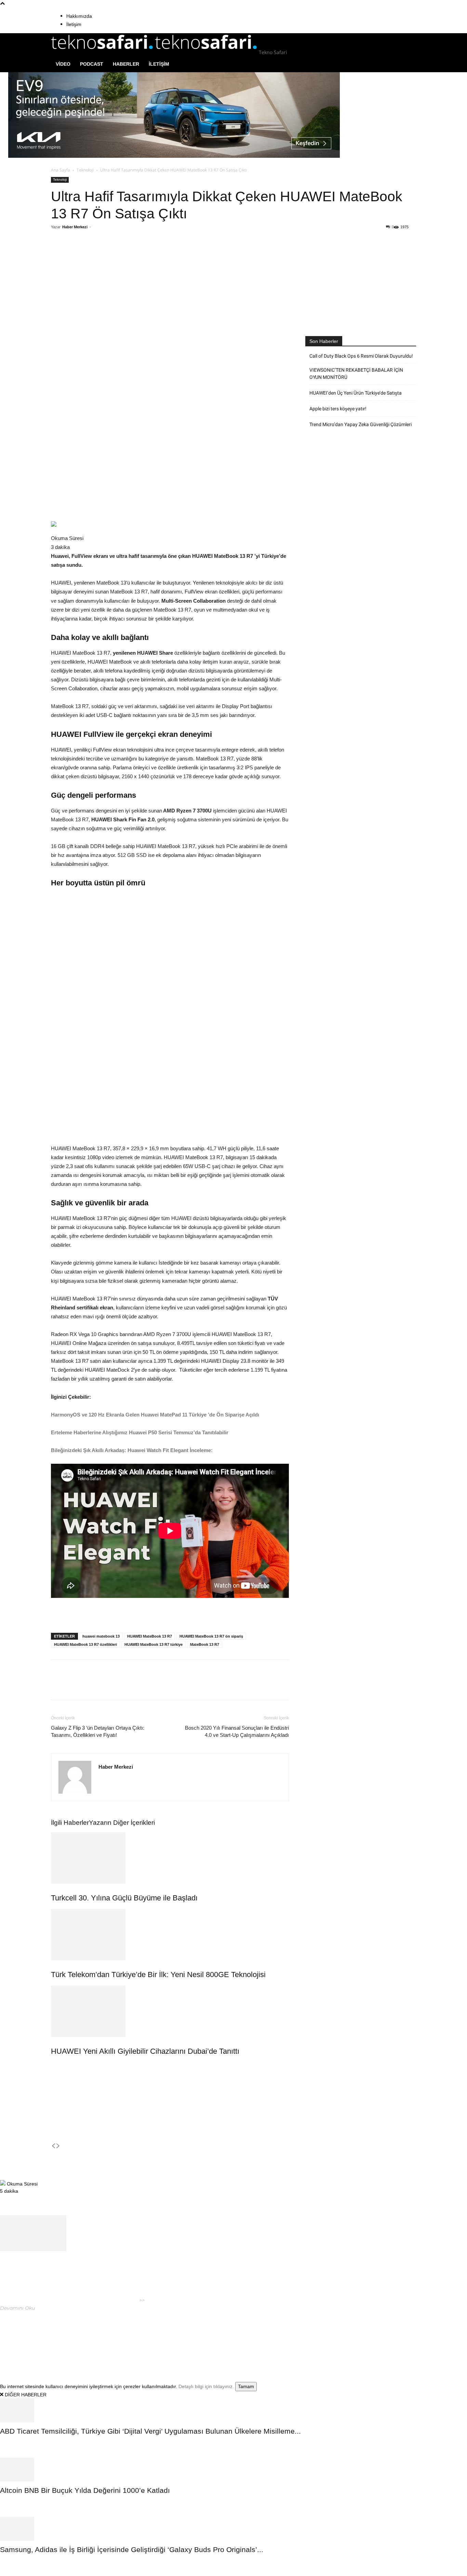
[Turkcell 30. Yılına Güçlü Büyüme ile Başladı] (170, 1858)
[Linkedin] (148, 255)
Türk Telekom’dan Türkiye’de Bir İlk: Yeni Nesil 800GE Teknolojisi (158, 1975)
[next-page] (58, 2146)
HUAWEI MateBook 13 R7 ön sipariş (211, 1636)
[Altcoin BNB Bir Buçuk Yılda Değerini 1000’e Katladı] (233, 2470)
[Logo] (103, 52)
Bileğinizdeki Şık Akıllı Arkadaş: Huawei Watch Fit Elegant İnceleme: (132, 1450)
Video (63, 64)
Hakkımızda (79, 16)
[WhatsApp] (132, 255)
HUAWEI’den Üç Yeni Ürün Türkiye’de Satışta (356, 393)
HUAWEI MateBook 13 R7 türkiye (154, 1644)
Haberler (126, 64)
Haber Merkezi (75, 227)
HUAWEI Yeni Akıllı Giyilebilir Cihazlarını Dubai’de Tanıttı (145, 2051)
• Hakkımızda (357, 2337)
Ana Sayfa (61, 170)
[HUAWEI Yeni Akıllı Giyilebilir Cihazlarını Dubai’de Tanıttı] (170, 2011)
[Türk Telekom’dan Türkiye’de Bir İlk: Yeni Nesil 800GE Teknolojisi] (170, 1935)
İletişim (74, 24)
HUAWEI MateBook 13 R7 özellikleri (85, 1644)
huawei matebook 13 (101, 1636)
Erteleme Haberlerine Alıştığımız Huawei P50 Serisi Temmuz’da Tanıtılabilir (140, 1432)
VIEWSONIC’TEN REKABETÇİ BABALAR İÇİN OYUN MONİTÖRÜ (356, 374)
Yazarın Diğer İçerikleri (122, 1823)
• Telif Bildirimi (392, 2337)
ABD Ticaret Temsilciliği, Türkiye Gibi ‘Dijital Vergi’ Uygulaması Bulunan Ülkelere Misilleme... (150, 2431)
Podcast (92, 64)
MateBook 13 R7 (205, 1644)
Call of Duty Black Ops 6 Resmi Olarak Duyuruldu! (361, 356)
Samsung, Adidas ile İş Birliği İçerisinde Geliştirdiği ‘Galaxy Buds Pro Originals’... (132, 2549)
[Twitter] (116, 255)
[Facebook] (101, 255)
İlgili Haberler (70, 1823)
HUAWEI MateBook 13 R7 (150, 1636)
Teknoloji (85, 170)
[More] (179, 255)
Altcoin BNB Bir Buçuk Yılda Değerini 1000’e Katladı (85, 2490)
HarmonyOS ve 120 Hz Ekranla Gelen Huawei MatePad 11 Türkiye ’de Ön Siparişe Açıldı (155, 1415)
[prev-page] (53, 2146)
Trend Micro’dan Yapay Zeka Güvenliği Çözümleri (361, 424)
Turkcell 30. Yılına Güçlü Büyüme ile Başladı (124, 1898)
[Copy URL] (163, 255)
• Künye (332, 2337)
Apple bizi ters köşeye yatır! (338, 409)
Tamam (246, 2386)
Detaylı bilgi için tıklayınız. (206, 2386)
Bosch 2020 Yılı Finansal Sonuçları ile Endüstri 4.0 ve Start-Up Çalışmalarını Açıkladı (237, 1731)
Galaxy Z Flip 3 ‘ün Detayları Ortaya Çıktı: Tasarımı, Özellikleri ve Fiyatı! (98, 1731)
